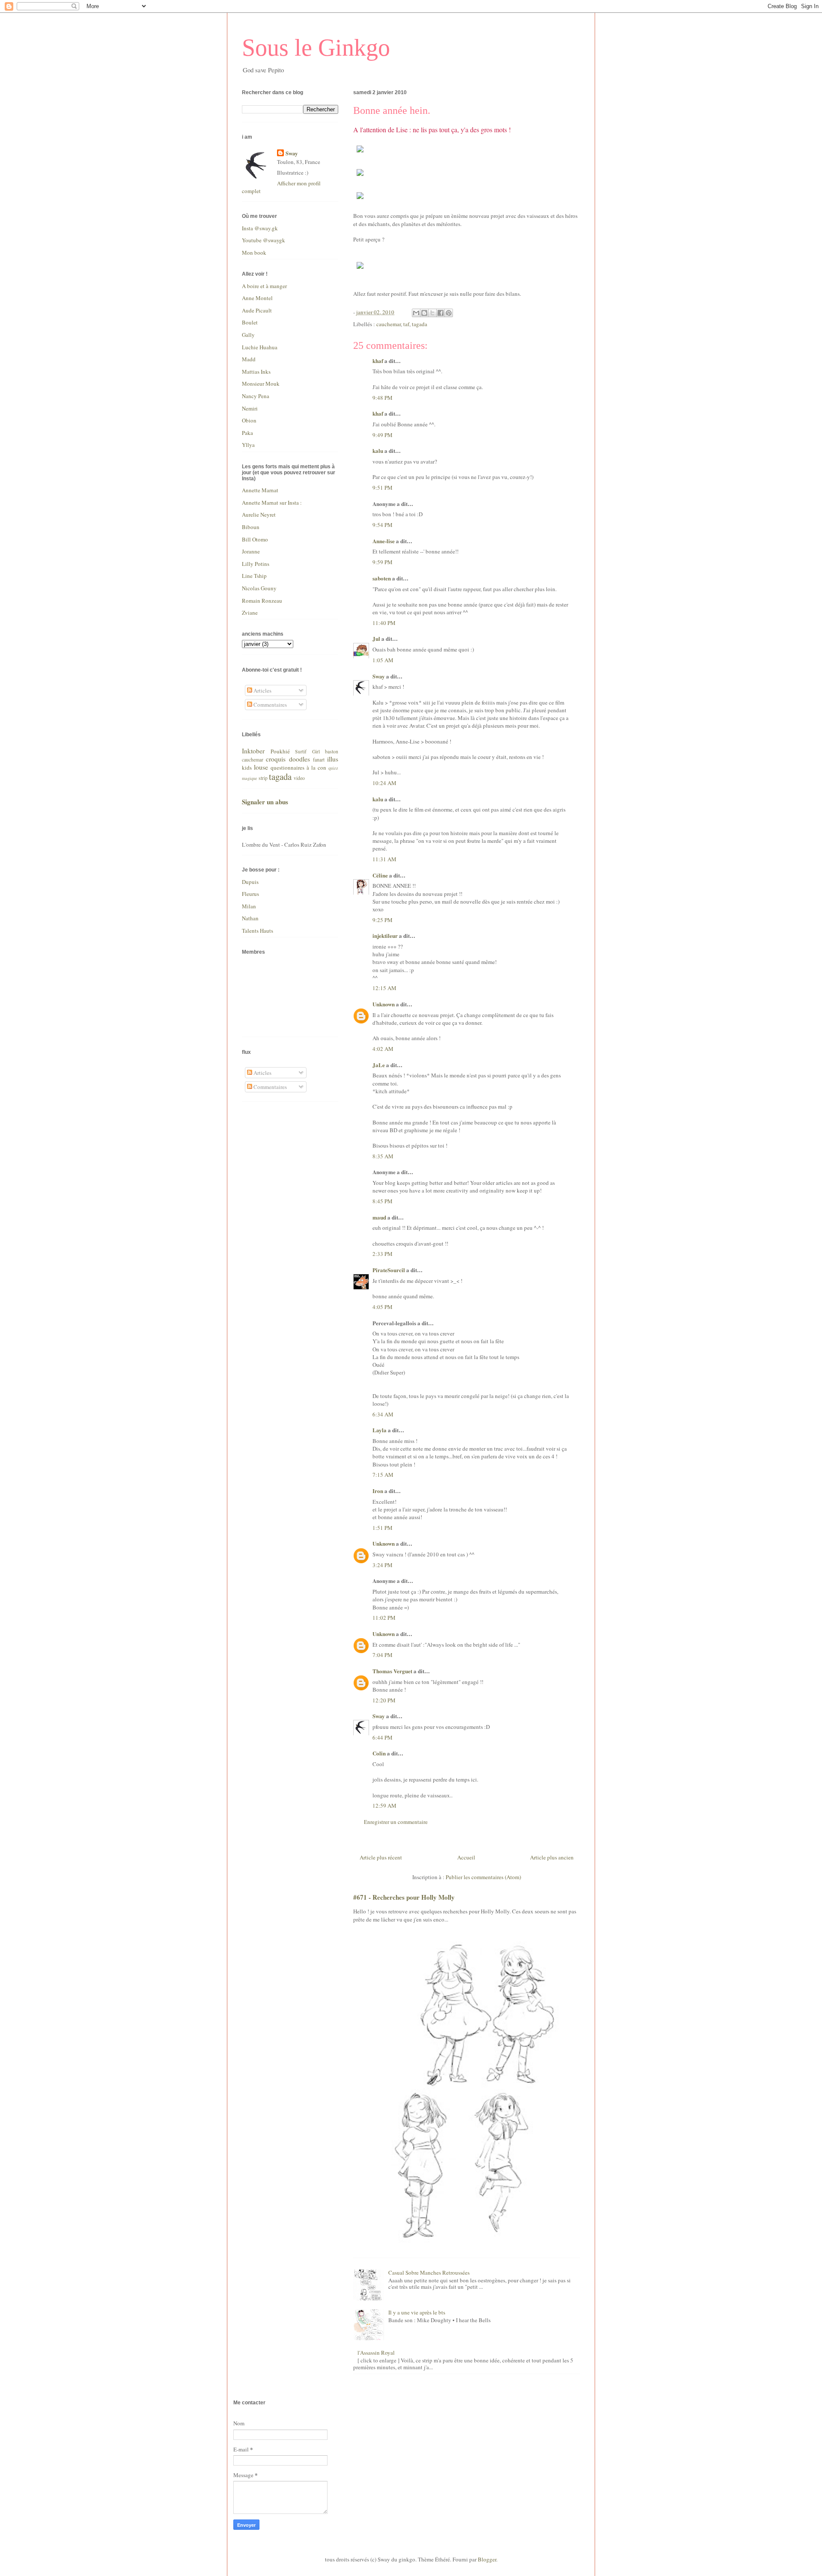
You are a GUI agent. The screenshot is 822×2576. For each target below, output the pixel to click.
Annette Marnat (260, 490)
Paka (247, 433)
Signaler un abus (265, 802)
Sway (379, 676)
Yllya (248, 445)
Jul (376, 638)
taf (406, 324)
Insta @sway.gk (260, 228)
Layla (380, 1430)
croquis (276, 759)
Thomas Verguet (392, 1671)
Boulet (250, 322)
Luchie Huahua (260, 347)
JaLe (379, 1065)
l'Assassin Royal (376, 2353)
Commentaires (270, 705)
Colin (379, 1753)
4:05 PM (383, 1307)
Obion (249, 420)
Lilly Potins (256, 564)
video (299, 778)
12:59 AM (384, 1806)
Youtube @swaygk (264, 240)
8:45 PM (383, 1201)
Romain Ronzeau (262, 601)
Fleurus (250, 894)
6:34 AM (383, 1414)
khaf (378, 361)
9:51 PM (383, 488)
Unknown (384, 1004)
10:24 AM (384, 783)
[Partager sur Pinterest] (449, 313)
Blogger (487, 2559)
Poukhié (280, 751)
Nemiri (250, 408)
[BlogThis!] (424, 313)
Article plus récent (381, 1857)
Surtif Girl (307, 751)
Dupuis (250, 882)
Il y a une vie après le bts (417, 2312)
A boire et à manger (264, 286)
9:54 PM (383, 525)
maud (379, 1217)
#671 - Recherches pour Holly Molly (404, 1897)
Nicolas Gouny (259, 588)
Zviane (250, 613)
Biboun (251, 527)
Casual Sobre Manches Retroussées (429, 2273)
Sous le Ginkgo (316, 48)
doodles (299, 759)
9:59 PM (383, 562)
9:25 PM (383, 920)
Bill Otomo (255, 539)
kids (247, 767)
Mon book (254, 253)
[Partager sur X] (432, 313)
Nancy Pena (256, 396)
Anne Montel (257, 298)
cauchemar (389, 324)
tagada (420, 324)
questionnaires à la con (298, 767)
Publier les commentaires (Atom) (483, 1877)
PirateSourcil (389, 1270)
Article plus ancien (552, 1857)
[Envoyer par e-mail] (416, 313)
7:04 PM (383, 1655)
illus (333, 759)
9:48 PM (383, 398)
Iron (378, 1491)
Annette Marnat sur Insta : (272, 503)
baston (332, 751)
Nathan (250, 918)
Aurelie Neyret (259, 515)
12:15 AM (384, 988)
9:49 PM (383, 435)
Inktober (253, 751)
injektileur (385, 936)
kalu (378, 451)
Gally (248, 335)
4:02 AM (383, 1049)
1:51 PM (383, 1528)
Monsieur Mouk (261, 384)
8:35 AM (383, 1156)
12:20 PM (384, 1700)
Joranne (251, 551)
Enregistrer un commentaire (396, 1822)
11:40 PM (384, 623)
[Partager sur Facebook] (441, 313)
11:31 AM (384, 859)
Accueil (466, 1857)
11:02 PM (384, 1618)
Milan (249, 906)
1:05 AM (383, 660)
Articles (262, 690)
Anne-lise (384, 541)
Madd (249, 359)
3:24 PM (383, 1565)
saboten (382, 578)
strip (263, 778)
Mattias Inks (256, 372)
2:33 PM (383, 1254)
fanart (319, 760)
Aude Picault (257, 310)
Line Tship (254, 576)
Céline (380, 875)
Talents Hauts (258, 931)
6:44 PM (383, 1737)
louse (261, 767)
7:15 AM (383, 1475)
